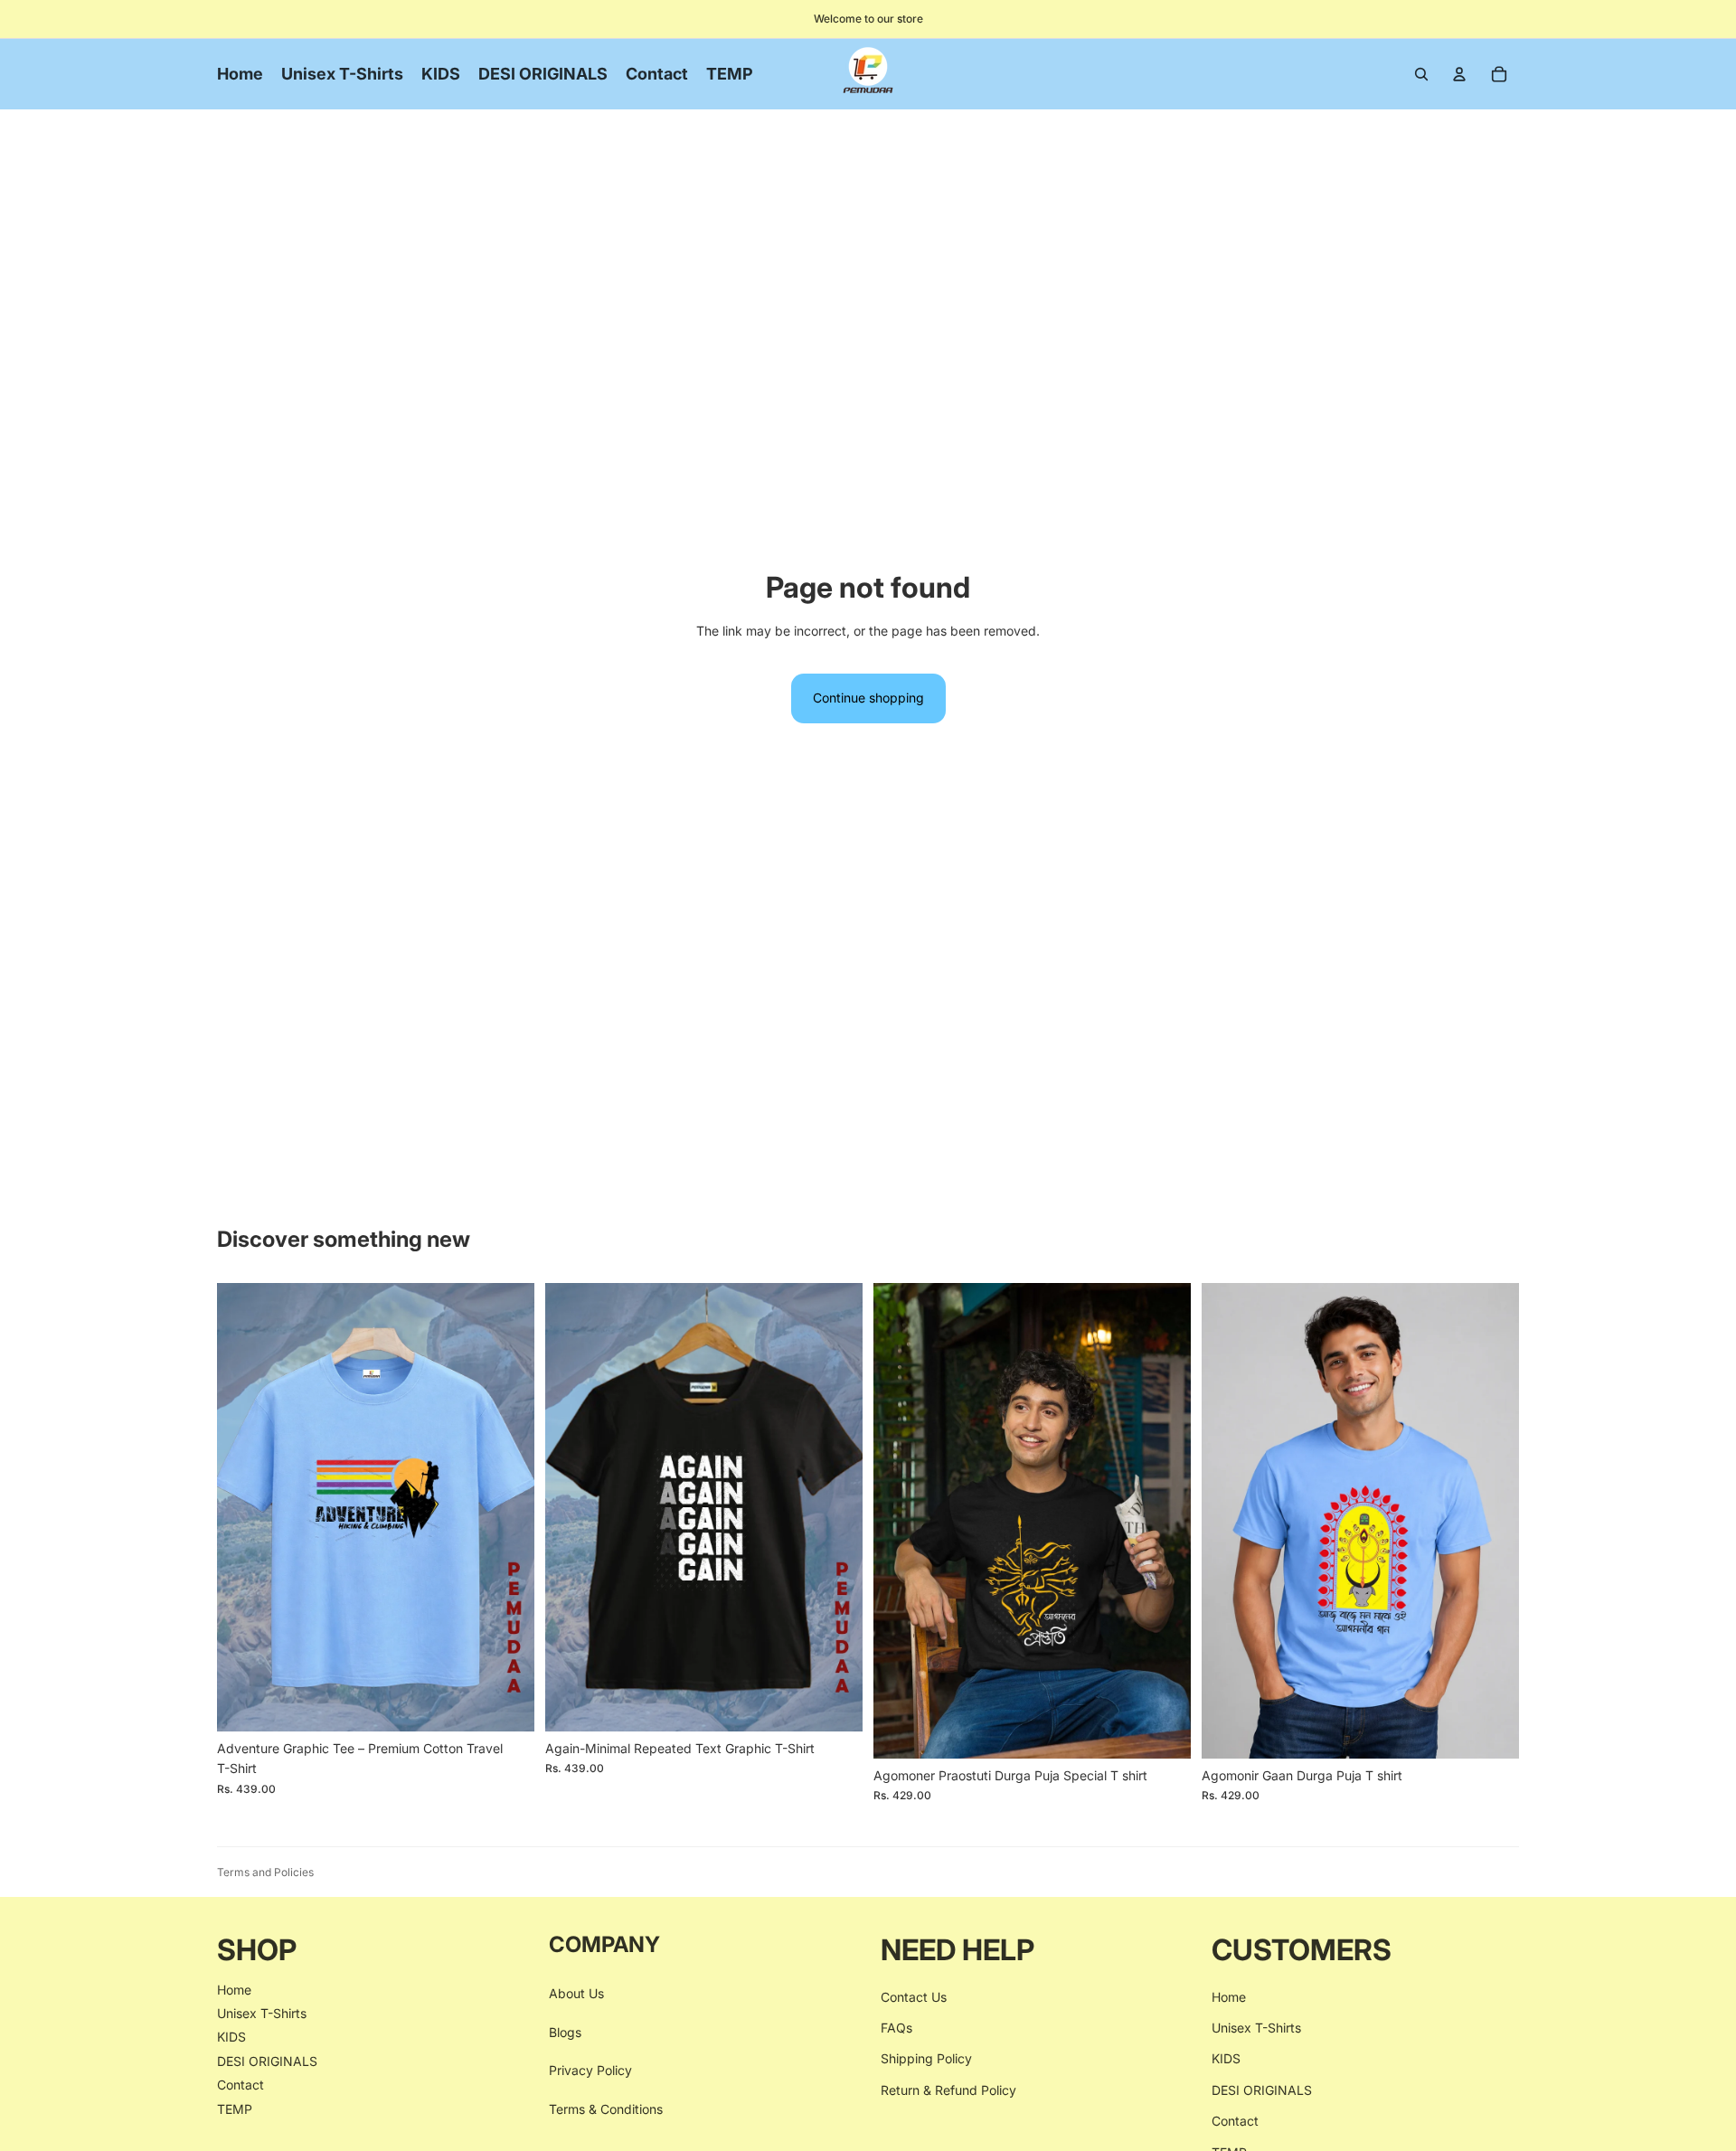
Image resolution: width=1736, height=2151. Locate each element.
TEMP (235, 2108)
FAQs (896, 2028)
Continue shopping (868, 698)
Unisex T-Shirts (262, 2013)
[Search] (1421, 74)
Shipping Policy (926, 2058)
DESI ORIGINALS (267, 2061)
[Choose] (506, 1703)
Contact (241, 2085)
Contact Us (914, 1996)
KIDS (231, 2037)
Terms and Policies (265, 1872)
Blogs (565, 2032)
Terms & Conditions (606, 2108)
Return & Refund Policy (948, 2090)
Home (234, 1989)
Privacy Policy (590, 2070)
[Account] (1459, 74)
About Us (576, 1993)
